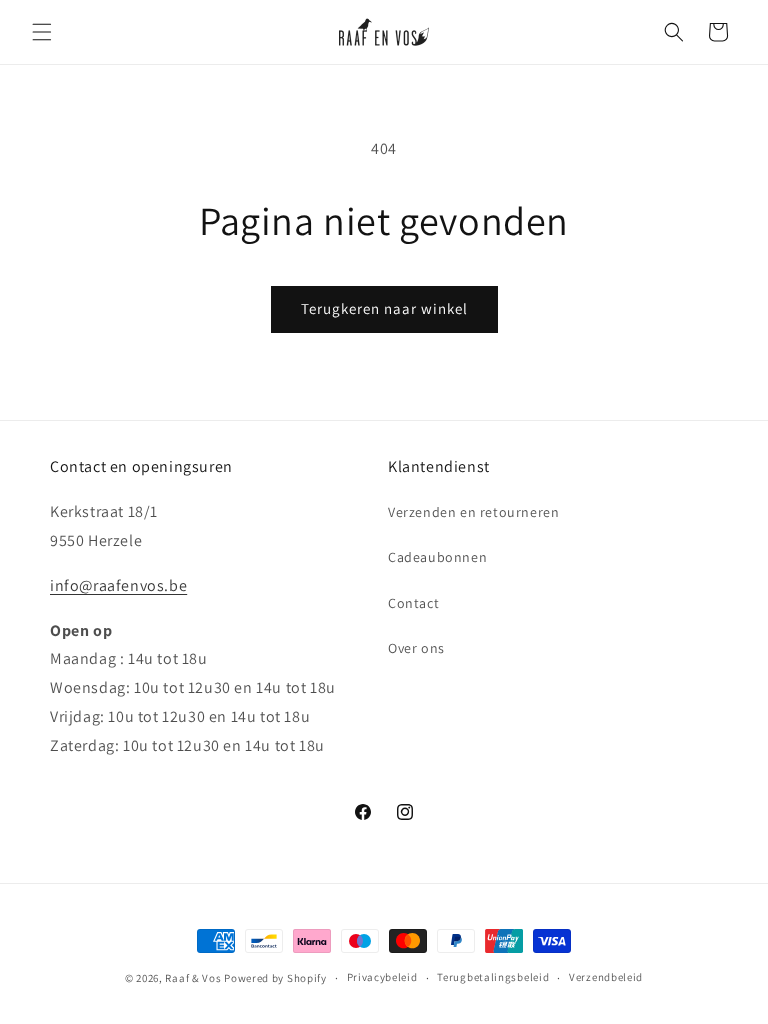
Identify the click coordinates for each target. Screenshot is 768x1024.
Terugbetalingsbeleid (493, 977)
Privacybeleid (382, 977)
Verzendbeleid (606, 977)
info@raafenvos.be (118, 585)
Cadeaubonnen (437, 557)
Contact (413, 603)
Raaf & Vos (193, 978)
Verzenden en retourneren (473, 512)
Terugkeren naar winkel (384, 308)
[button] (42, 32)
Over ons (416, 648)
